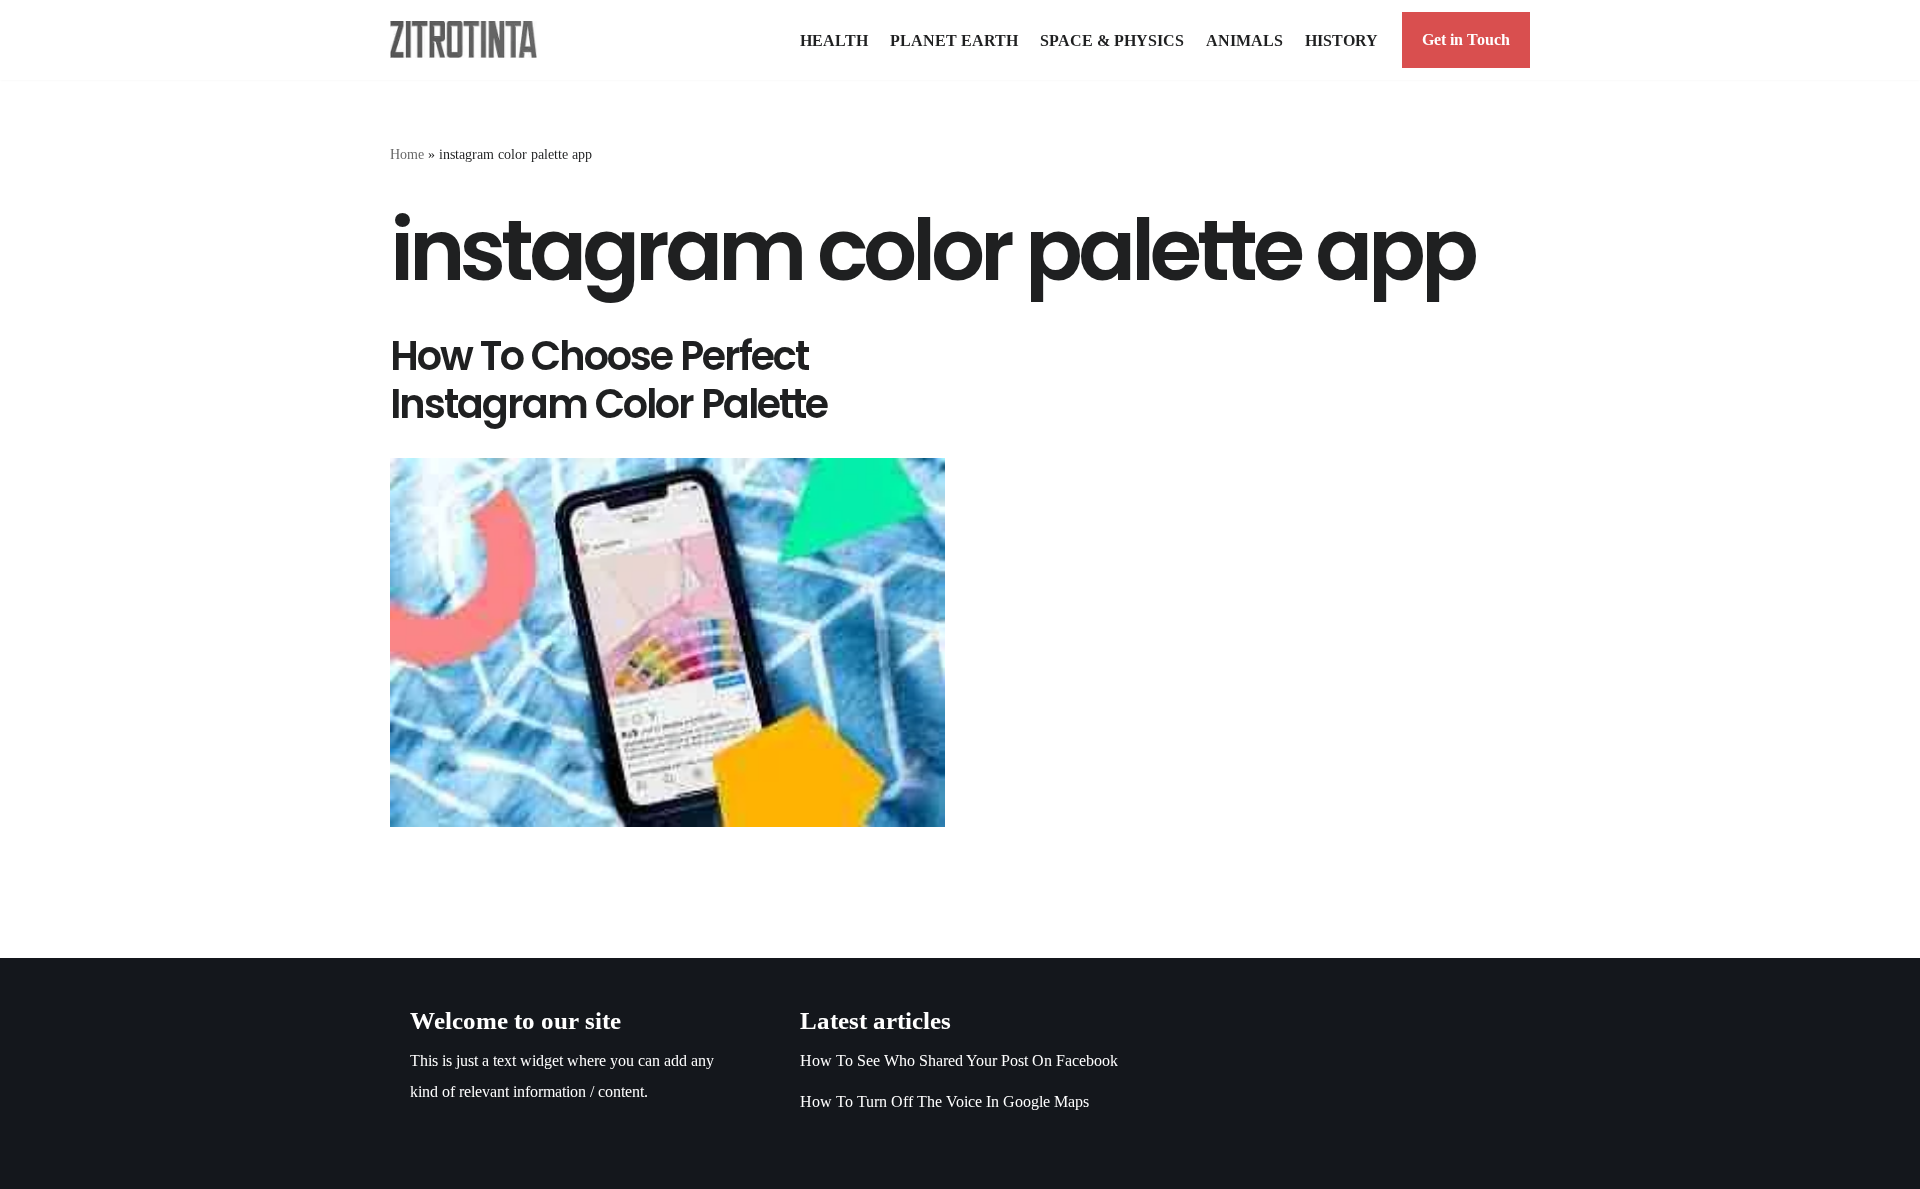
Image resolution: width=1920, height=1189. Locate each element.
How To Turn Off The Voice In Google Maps (944, 1101)
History (1341, 40)
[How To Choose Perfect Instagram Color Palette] (667, 642)
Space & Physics (1112, 40)
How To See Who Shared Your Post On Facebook (959, 1060)
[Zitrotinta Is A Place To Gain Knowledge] (468, 39)
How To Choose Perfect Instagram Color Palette (608, 380)
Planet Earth (954, 40)
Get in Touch (1466, 39)
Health (834, 40)
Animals (1244, 40)
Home (407, 154)
